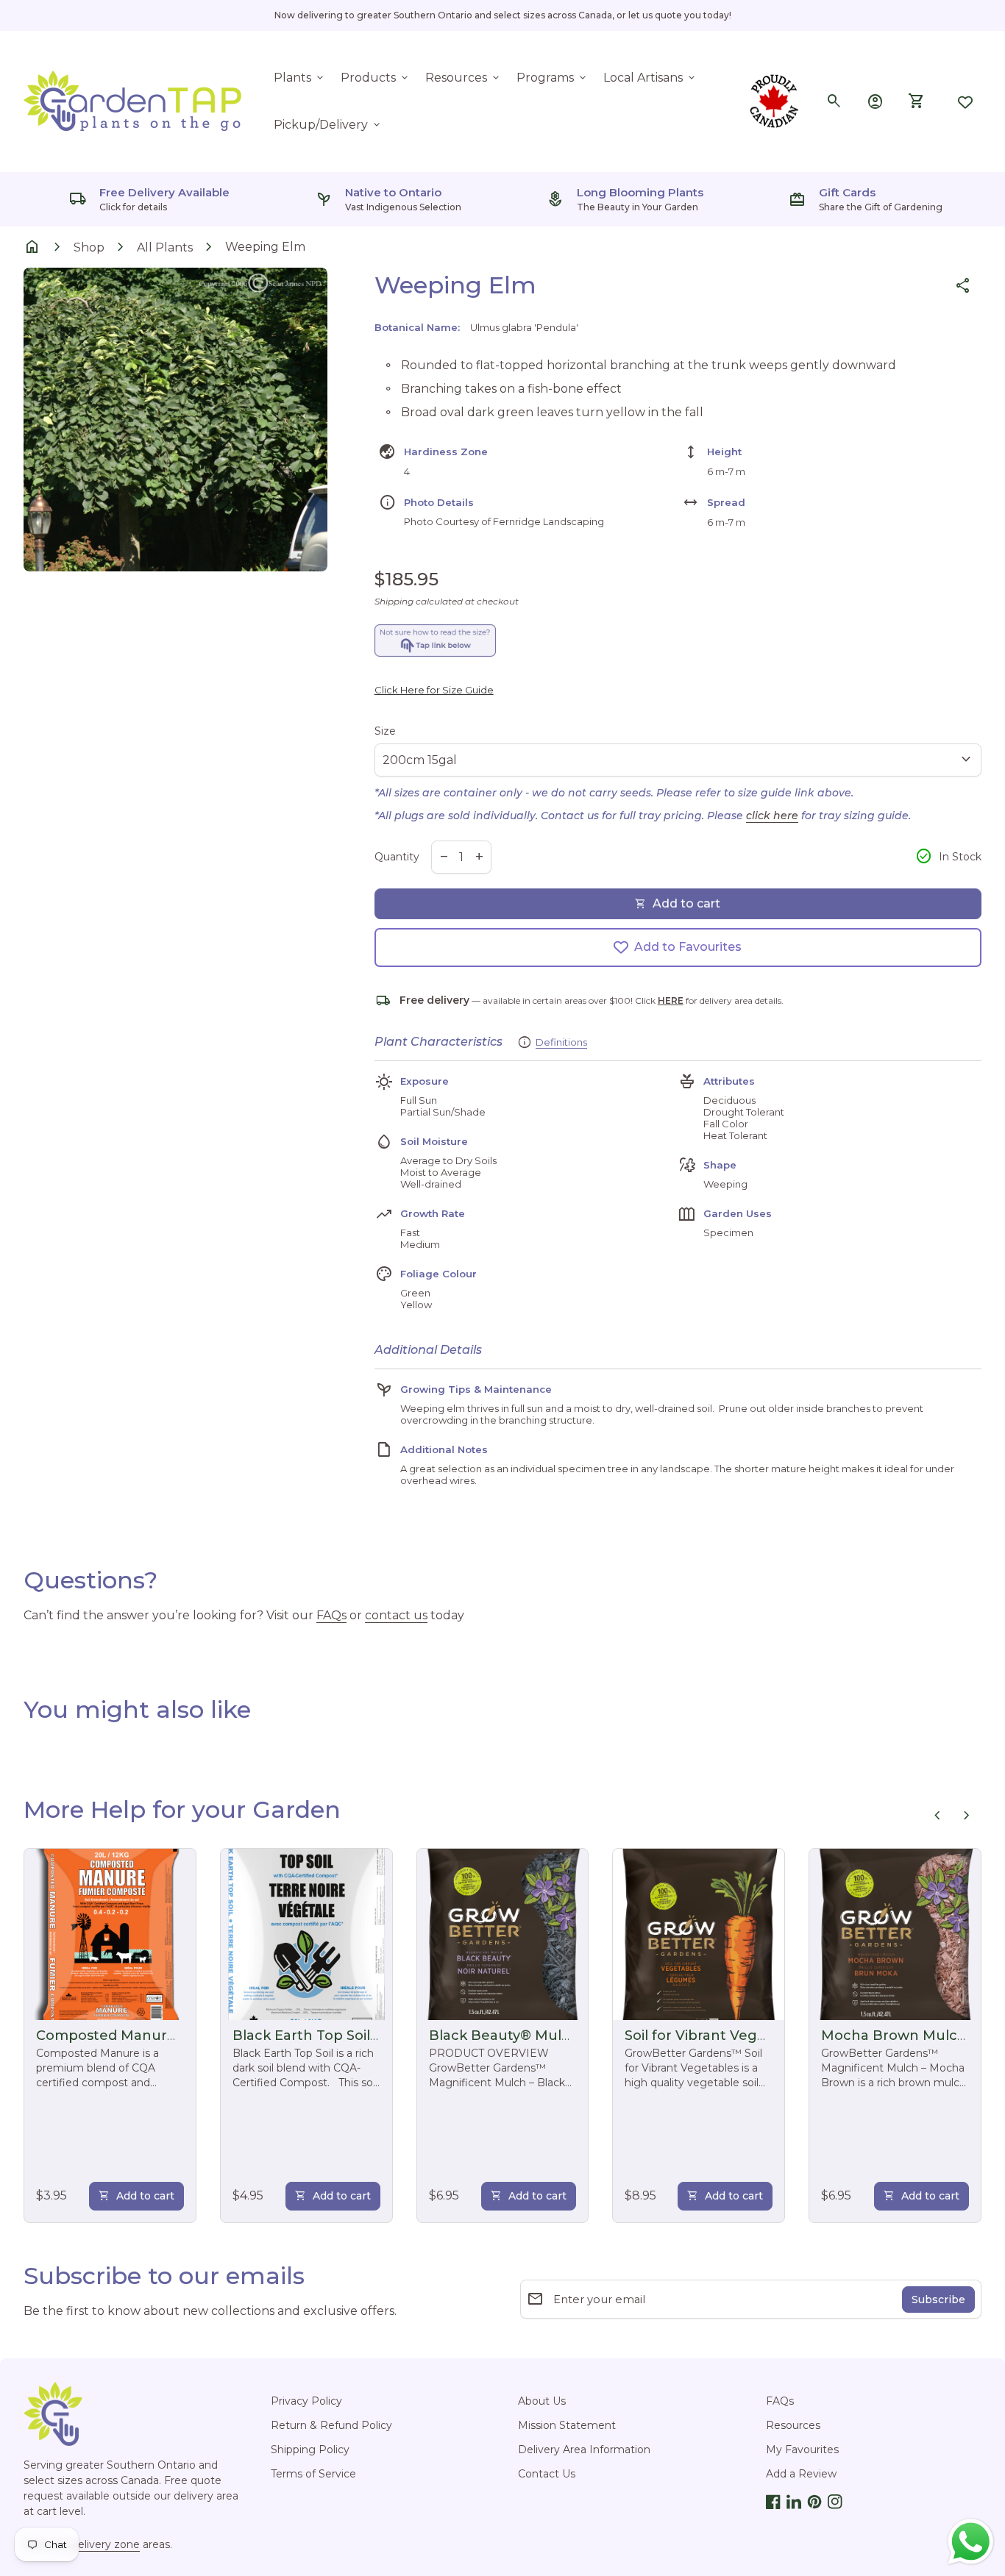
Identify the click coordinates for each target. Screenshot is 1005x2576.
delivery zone (106, 2544)
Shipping (394, 601)
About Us (542, 2401)
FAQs (331, 1615)
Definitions (561, 1042)
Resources (464, 78)
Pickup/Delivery (328, 125)
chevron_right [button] (967, 1816)
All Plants (165, 247)
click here (772, 816)
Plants (300, 78)
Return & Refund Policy (331, 2425)
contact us (396, 1615)
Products (376, 78)
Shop (89, 247)
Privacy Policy (306, 2401)
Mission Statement (567, 2425)
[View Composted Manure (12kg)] (110, 1934)
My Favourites (802, 2450)
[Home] (134, 100)
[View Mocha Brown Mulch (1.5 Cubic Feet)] (895, 1934)
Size (385, 731)
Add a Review (801, 2474)
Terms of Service (313, 2474)
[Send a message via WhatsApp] (971, 2542)
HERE (671, 1000)
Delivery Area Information (584, 2450)
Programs (553, 78)
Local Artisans (650, 78)
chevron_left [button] (937, 1816)
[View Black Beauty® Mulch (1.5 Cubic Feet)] (503, 1934)
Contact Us (547, 2474)
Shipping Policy (310, 2450)
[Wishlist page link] (965, 101)
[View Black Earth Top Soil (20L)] (306, 1934)
